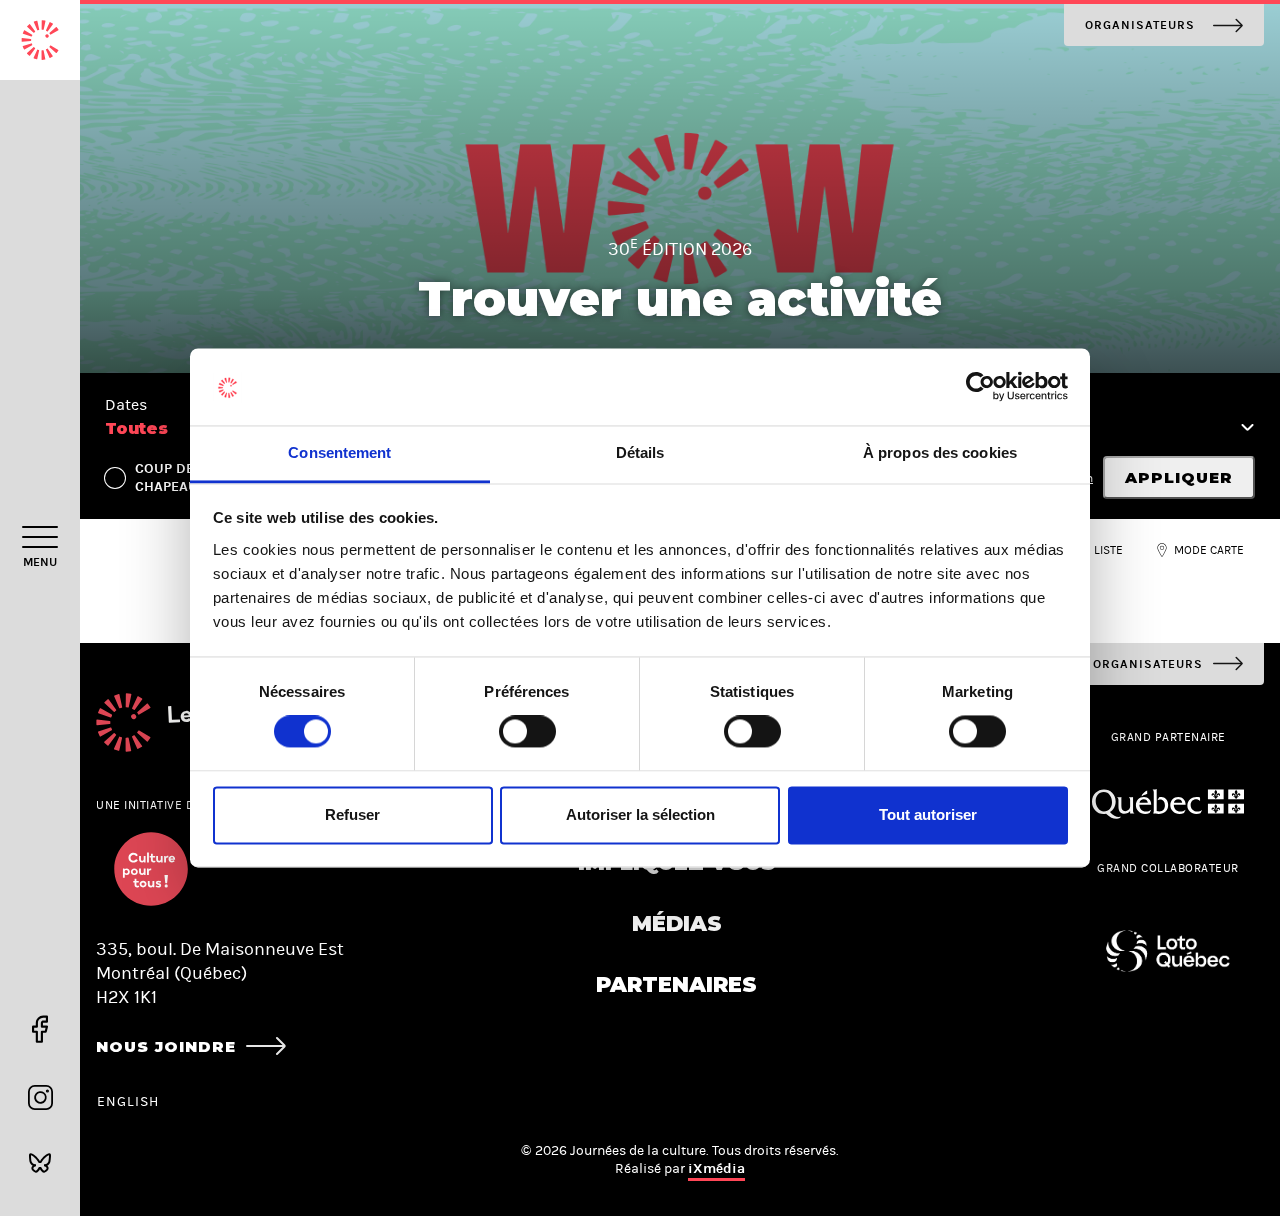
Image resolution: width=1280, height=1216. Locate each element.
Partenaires (676, 984)
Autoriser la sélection (640, 814)
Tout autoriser (928, 814)
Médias (677, 923)
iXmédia (716, 1168)
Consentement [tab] (339, 452)
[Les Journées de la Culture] (40, 40)
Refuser (352, 814)
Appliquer (1179, 477)
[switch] (527, 732)
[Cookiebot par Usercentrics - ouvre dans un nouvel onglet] (980, 387)
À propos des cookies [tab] (940, 452)
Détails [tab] (640, 452)
